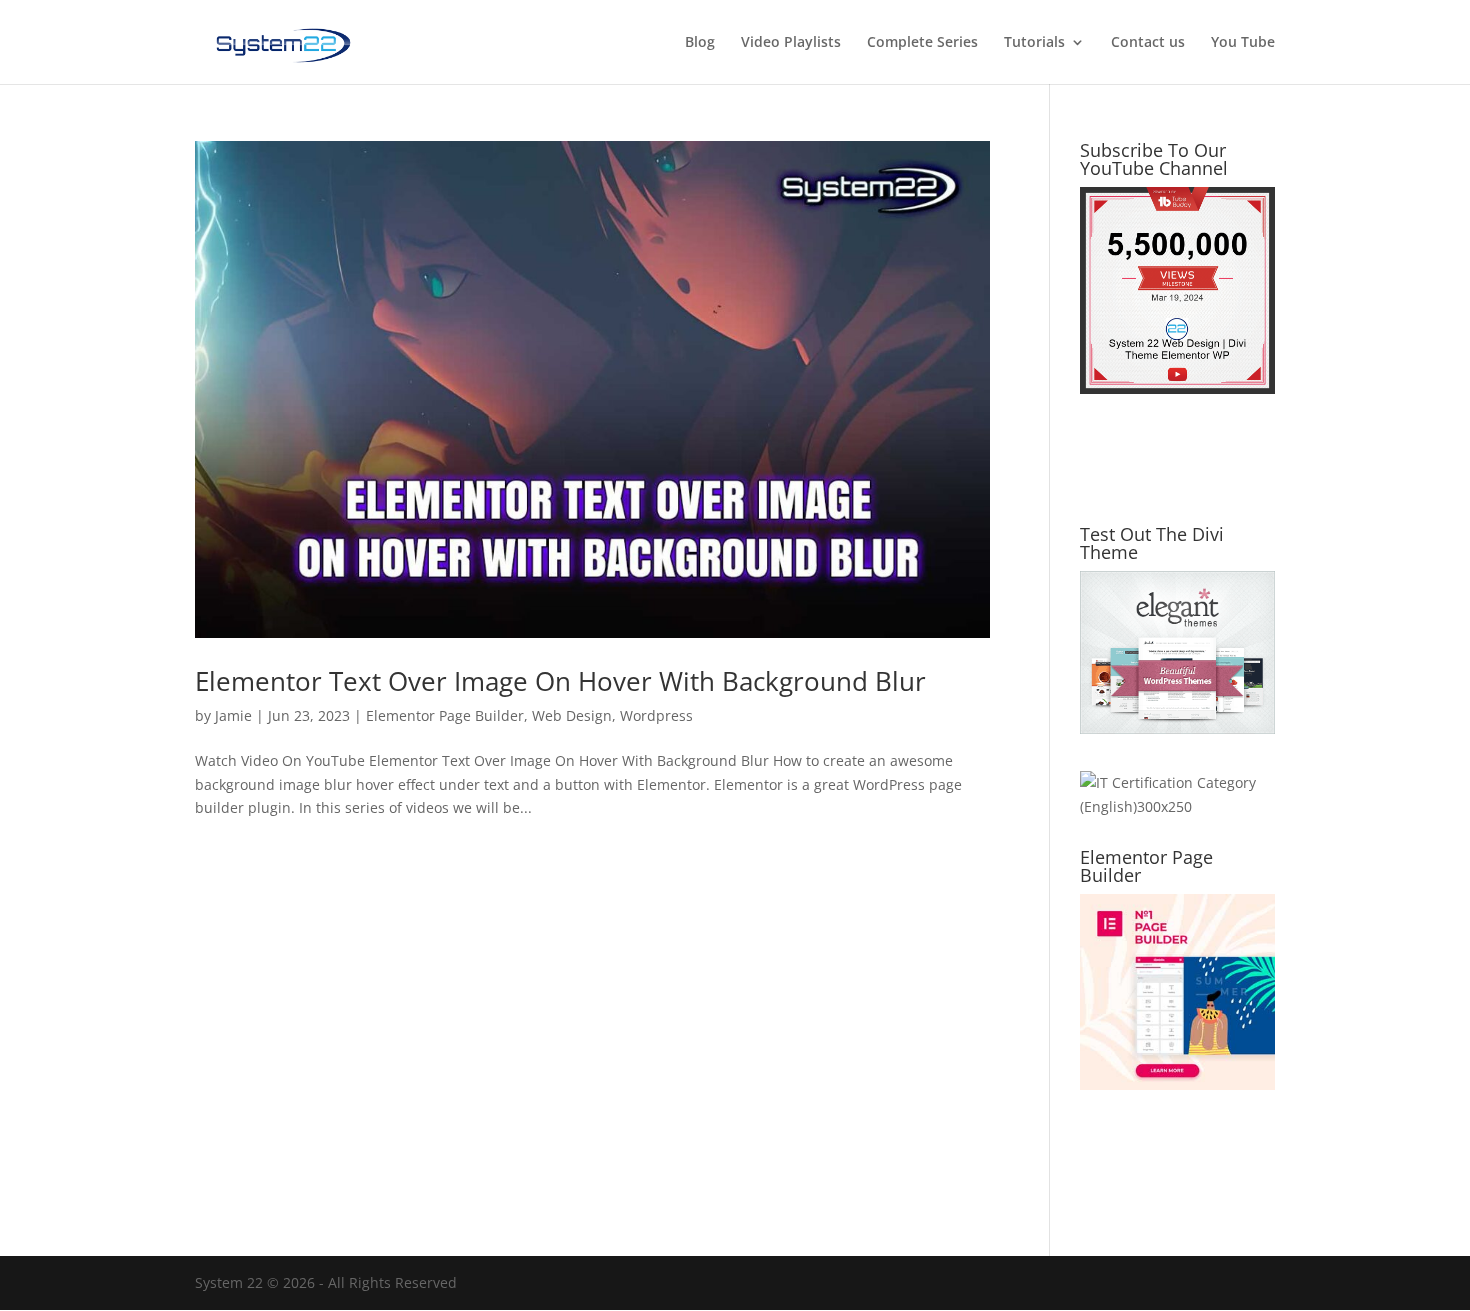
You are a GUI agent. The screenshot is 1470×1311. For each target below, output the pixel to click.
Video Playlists (791, 43)
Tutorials (1034, 43)
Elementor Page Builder (445, 715)
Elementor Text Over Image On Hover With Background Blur (560, 681)
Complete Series (922, 43)
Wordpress (656, 715)
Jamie (233, 715)
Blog (700, 43)
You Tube (1243, 43)
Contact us (1148, 43)
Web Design (572, 715)
